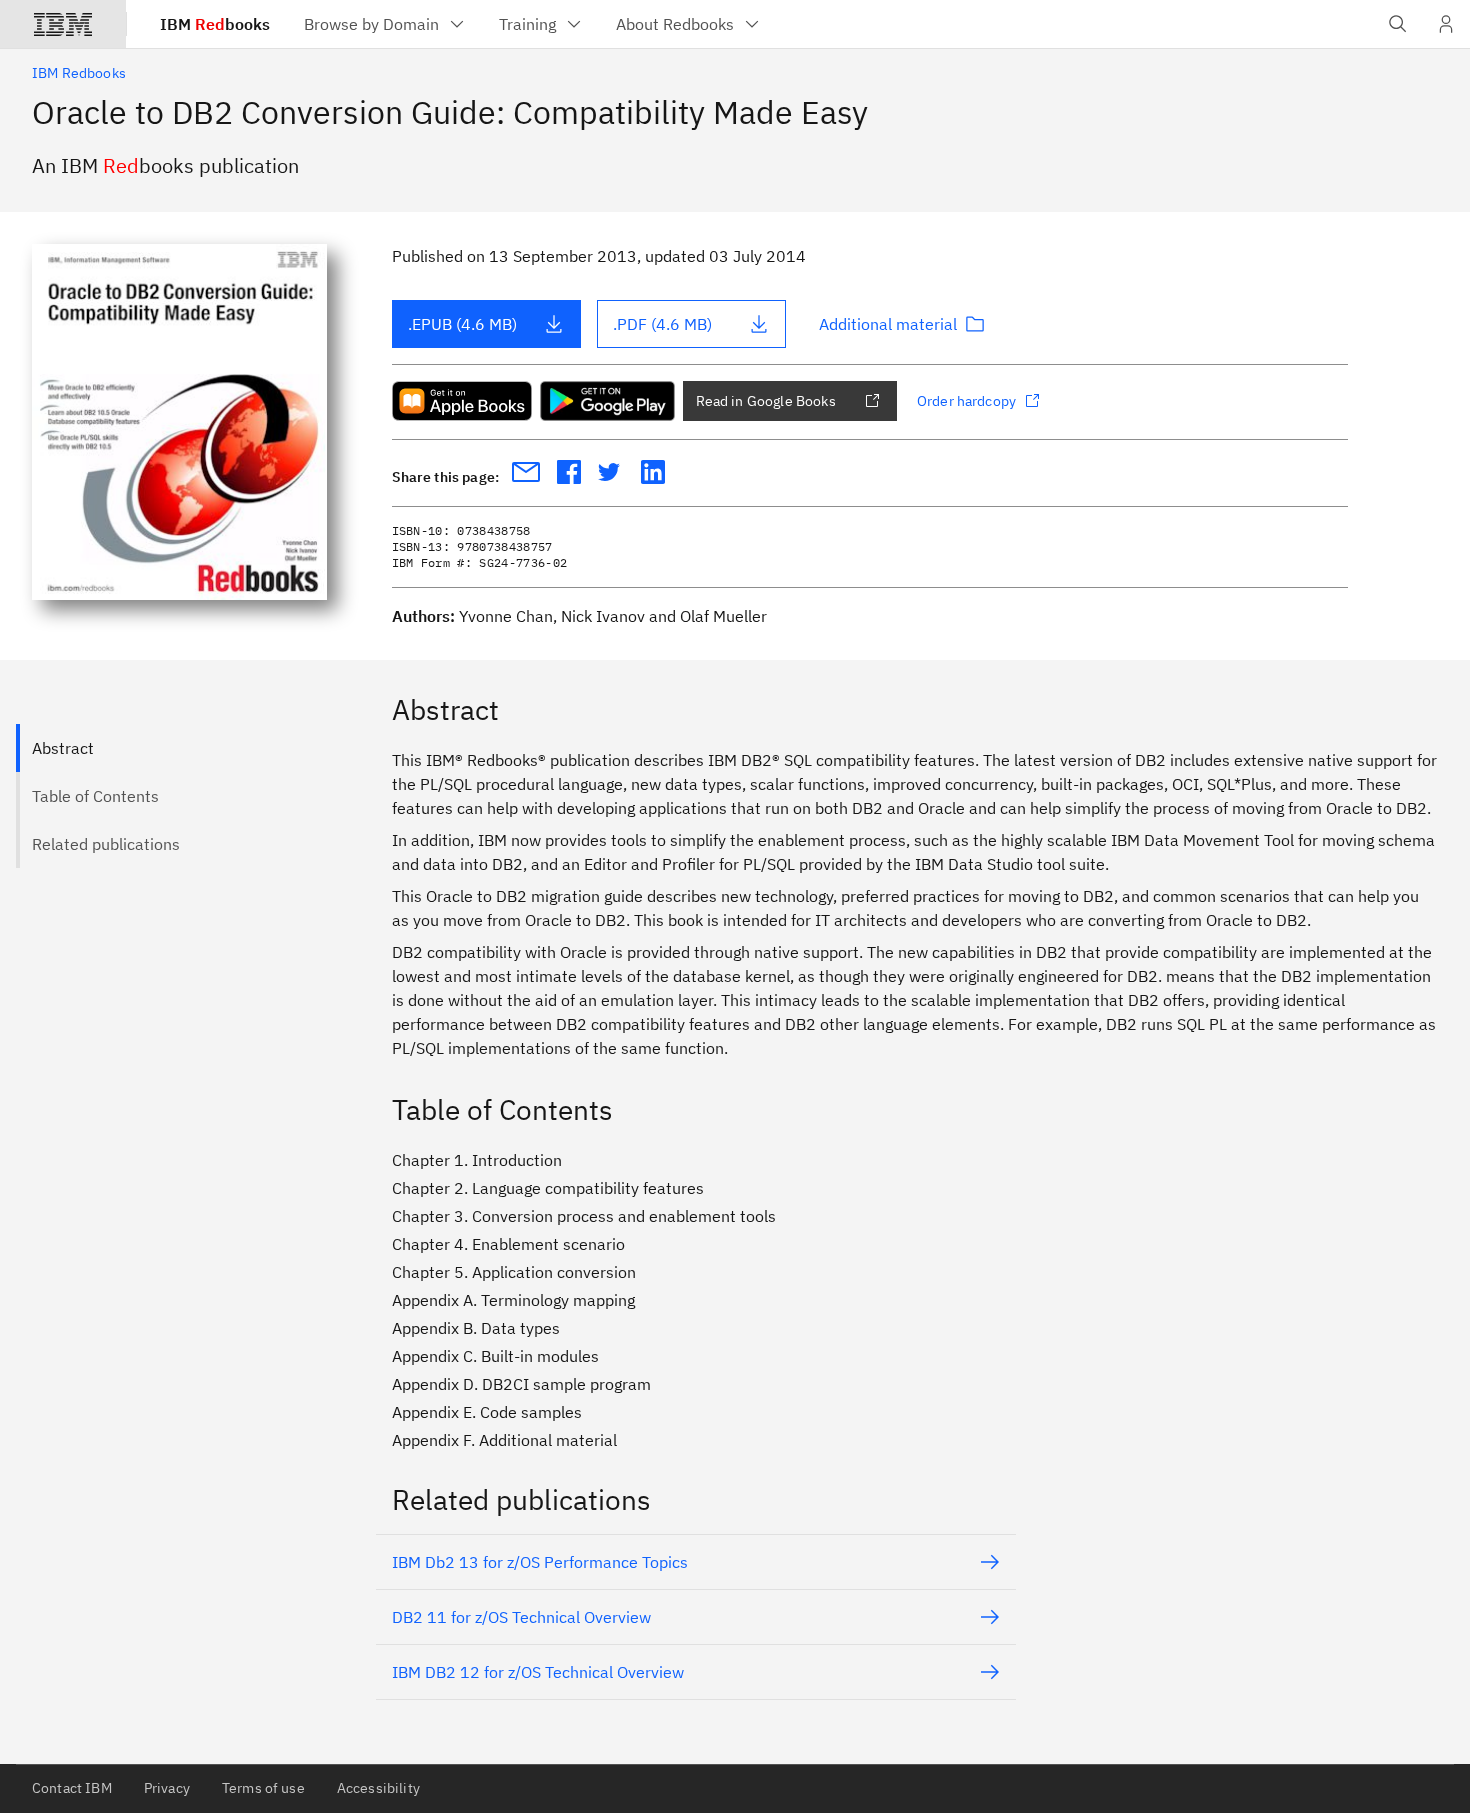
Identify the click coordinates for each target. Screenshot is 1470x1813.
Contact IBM (72, 1788)
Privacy (167, 1788)
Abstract (63, 748)
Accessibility (378, 1788)
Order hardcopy (966, 401)
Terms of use (263, 1788)
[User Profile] (1446, 24)
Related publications (106, 844)
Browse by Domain (371, 24)
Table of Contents (95, 796)
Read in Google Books (766, 401)
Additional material (888, 324)
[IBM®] (63, 24)
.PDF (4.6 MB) (662, 324)
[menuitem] (385, 24)
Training (527, 24)
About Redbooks (675, 24)
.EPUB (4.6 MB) (462, 324)
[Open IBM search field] (1398, 24)
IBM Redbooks (79, 73)
